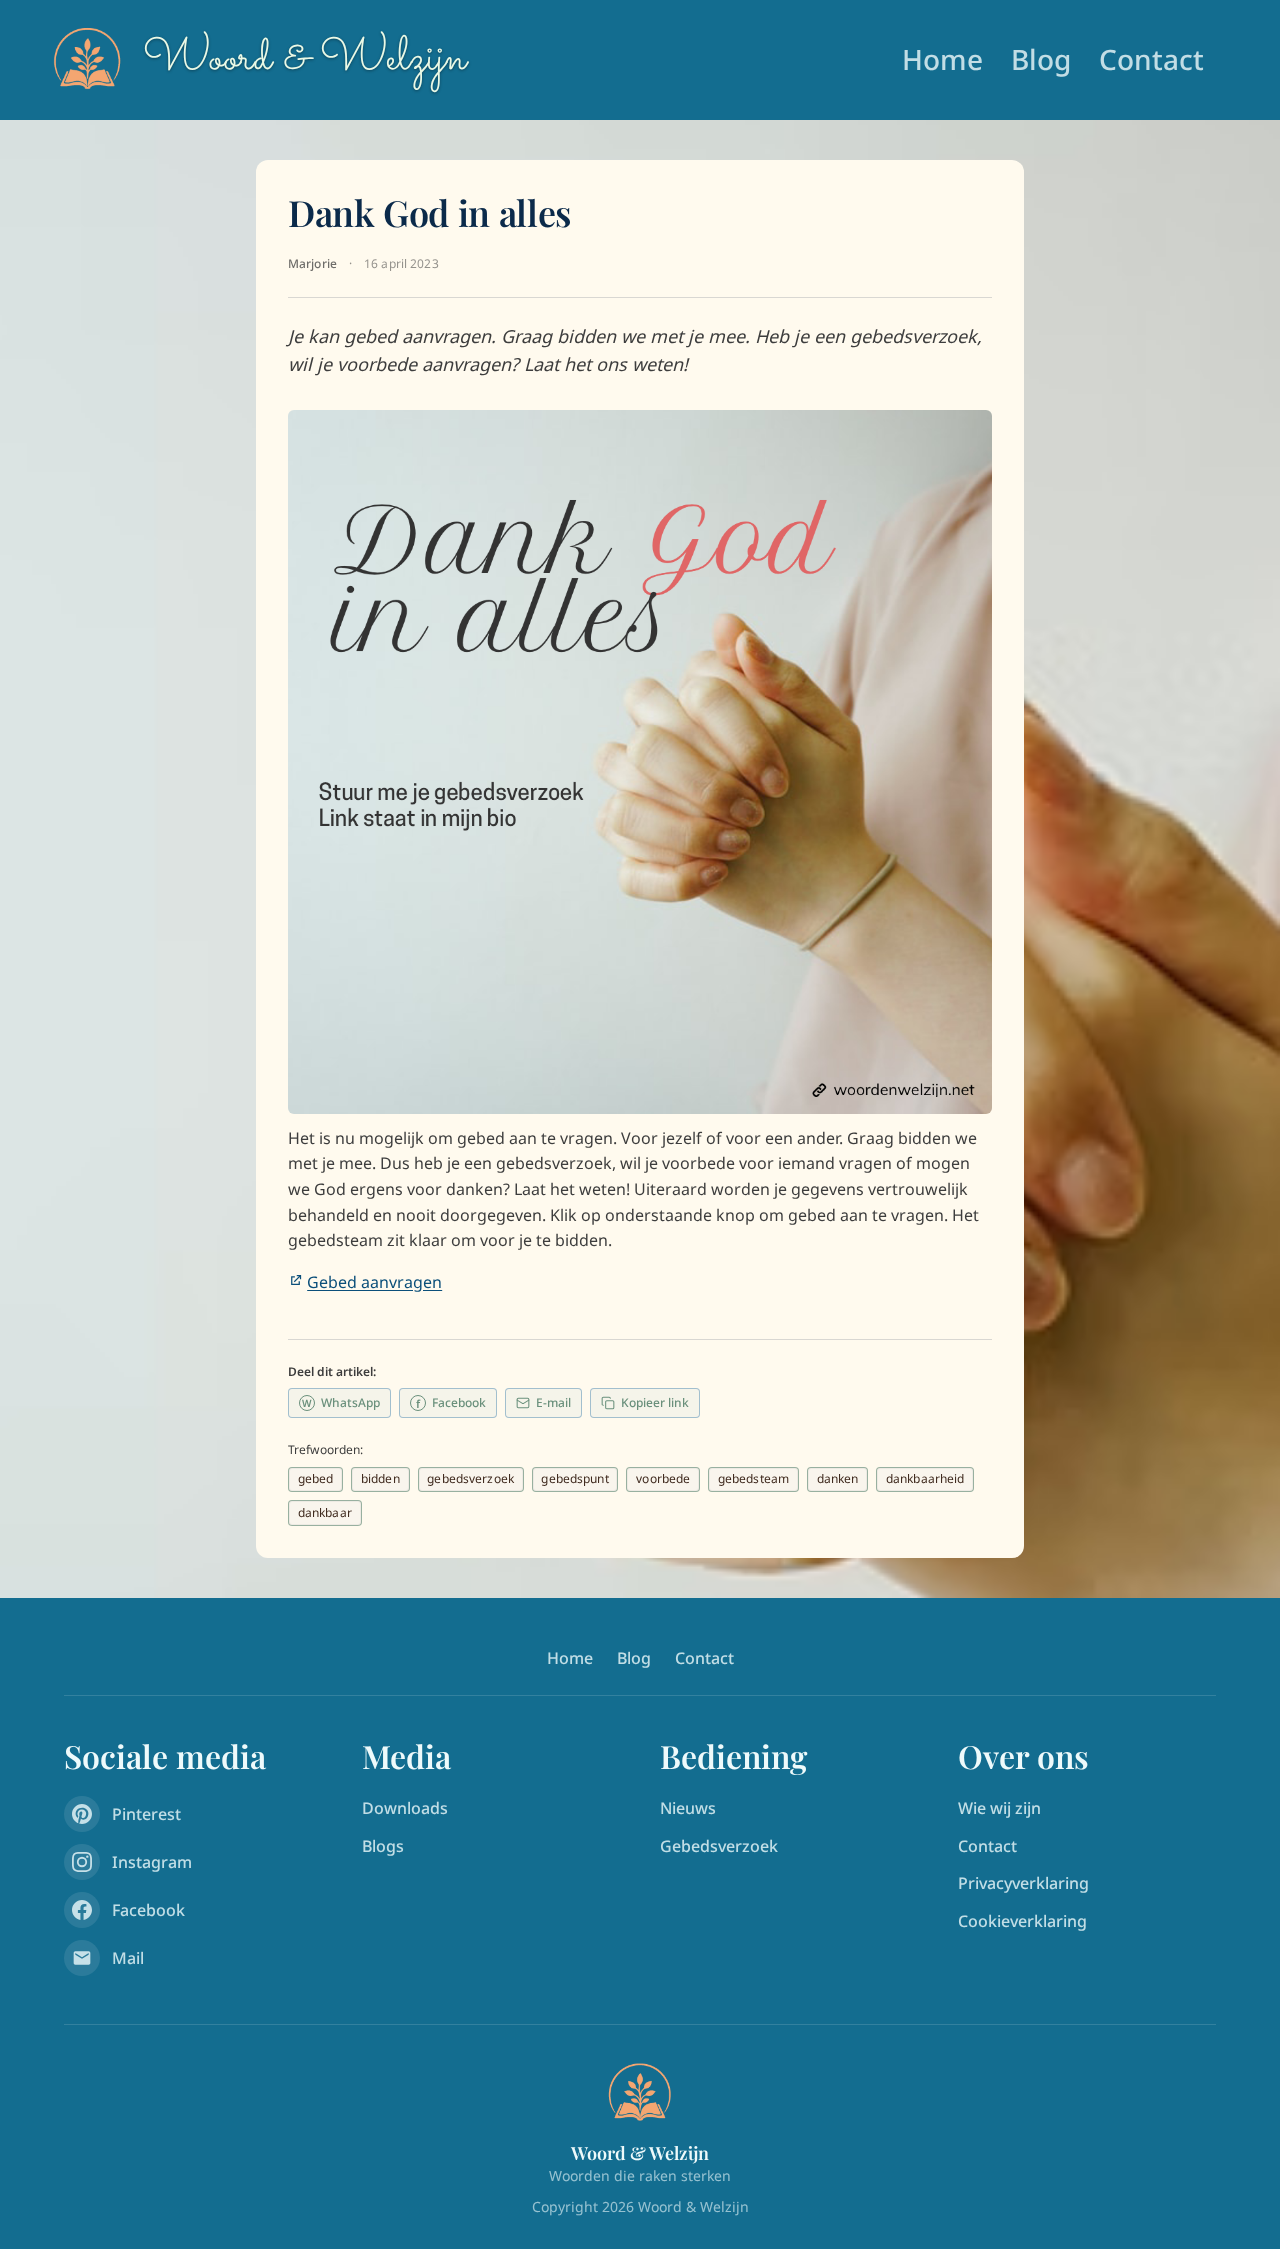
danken (838, 1478)
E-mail (553, 1402)
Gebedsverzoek (719, 1846)
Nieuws (688, 1808)
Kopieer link (655, 1402)
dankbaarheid (925, 1478)
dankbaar (325, 1512)
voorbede (663, 1478)
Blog (1041, 59)
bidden (380, 1478)
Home (942, 59)
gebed (316, 1478)
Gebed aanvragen (374, 1282)
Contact (1151, 59)
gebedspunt (574, 1478)
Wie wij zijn (999, 1808)
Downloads (405, 1808)
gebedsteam (753, 1478)
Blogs (383, 1846)
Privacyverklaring (1023, 1883)
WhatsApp (341, 1402)
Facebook (451, 1402)
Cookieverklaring (1022, 1921)
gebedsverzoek (470, 1478)
